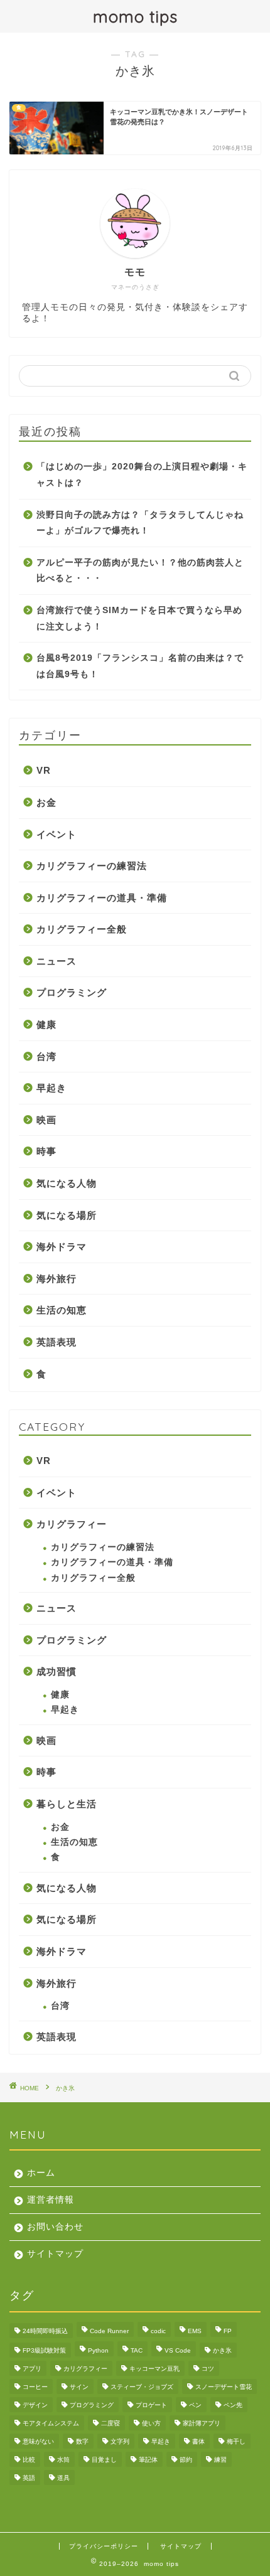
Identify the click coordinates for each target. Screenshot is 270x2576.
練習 (220, 2460)
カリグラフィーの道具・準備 (102, 898)
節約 (186, 2460)
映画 (46, 1120)
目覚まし (104, 2460)
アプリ (32, 2369)
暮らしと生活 (67, 1804)
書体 (198, 2441)
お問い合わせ (55, 2227)
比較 (29, 2460)
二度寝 (111, 2423)
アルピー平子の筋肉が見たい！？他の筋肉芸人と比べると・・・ (140, 571)
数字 (82, 2441)
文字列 (120, 2441)
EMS (195, 2331)
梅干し (236, 2441)
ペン (195, 2405)
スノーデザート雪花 (224, 2387)
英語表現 (57, 1342)
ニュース (57, 961)
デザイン (35, 2405)
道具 (63, 2478)
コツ (208, 2369)
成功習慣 (57, 1671)
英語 (29, 2478)
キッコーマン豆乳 (154, 2369)
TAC (137, 2350)
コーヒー (35, 2387)
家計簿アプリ (202, 2423)
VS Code (178, 2350)
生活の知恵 (62, 1310)
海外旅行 (57, 1279)
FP (228, 2331)
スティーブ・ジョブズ (142, 2387)
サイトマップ (55, 2254)
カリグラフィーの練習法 (92, 866)
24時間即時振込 (45, 2331)
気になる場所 (67, 1215)
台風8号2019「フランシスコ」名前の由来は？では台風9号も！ (140, 666)
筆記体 (148, 2460)
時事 (46, 1151)
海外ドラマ (62, 1247)
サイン (79, 2387)
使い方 (151, 2423)
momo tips (135, 16)
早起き (51, 1088)
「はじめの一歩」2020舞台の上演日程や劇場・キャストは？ (142, 475)
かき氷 (222, 2350)
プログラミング (72, 992)
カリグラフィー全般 (82, 929)
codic (158, 2331)
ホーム (41, 2173)
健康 (46, 1024)
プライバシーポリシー (104, 2546)
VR (44, 770)
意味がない (38, 2441)
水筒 (63, 2460)
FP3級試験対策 (44, 2350)
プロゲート (151, 2405)
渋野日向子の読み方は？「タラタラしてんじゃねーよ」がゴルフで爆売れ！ (140, 523)
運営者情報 (51, 2200)
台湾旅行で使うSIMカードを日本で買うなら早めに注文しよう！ (139, 618)
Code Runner (109, 2331)
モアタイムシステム (51, 2423)
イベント (57, 834)
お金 (46, 802)
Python (98, 2350)
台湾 (46, 1056)
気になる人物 (67, 1183)
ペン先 (233, 2405)
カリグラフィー (72, 1524)
